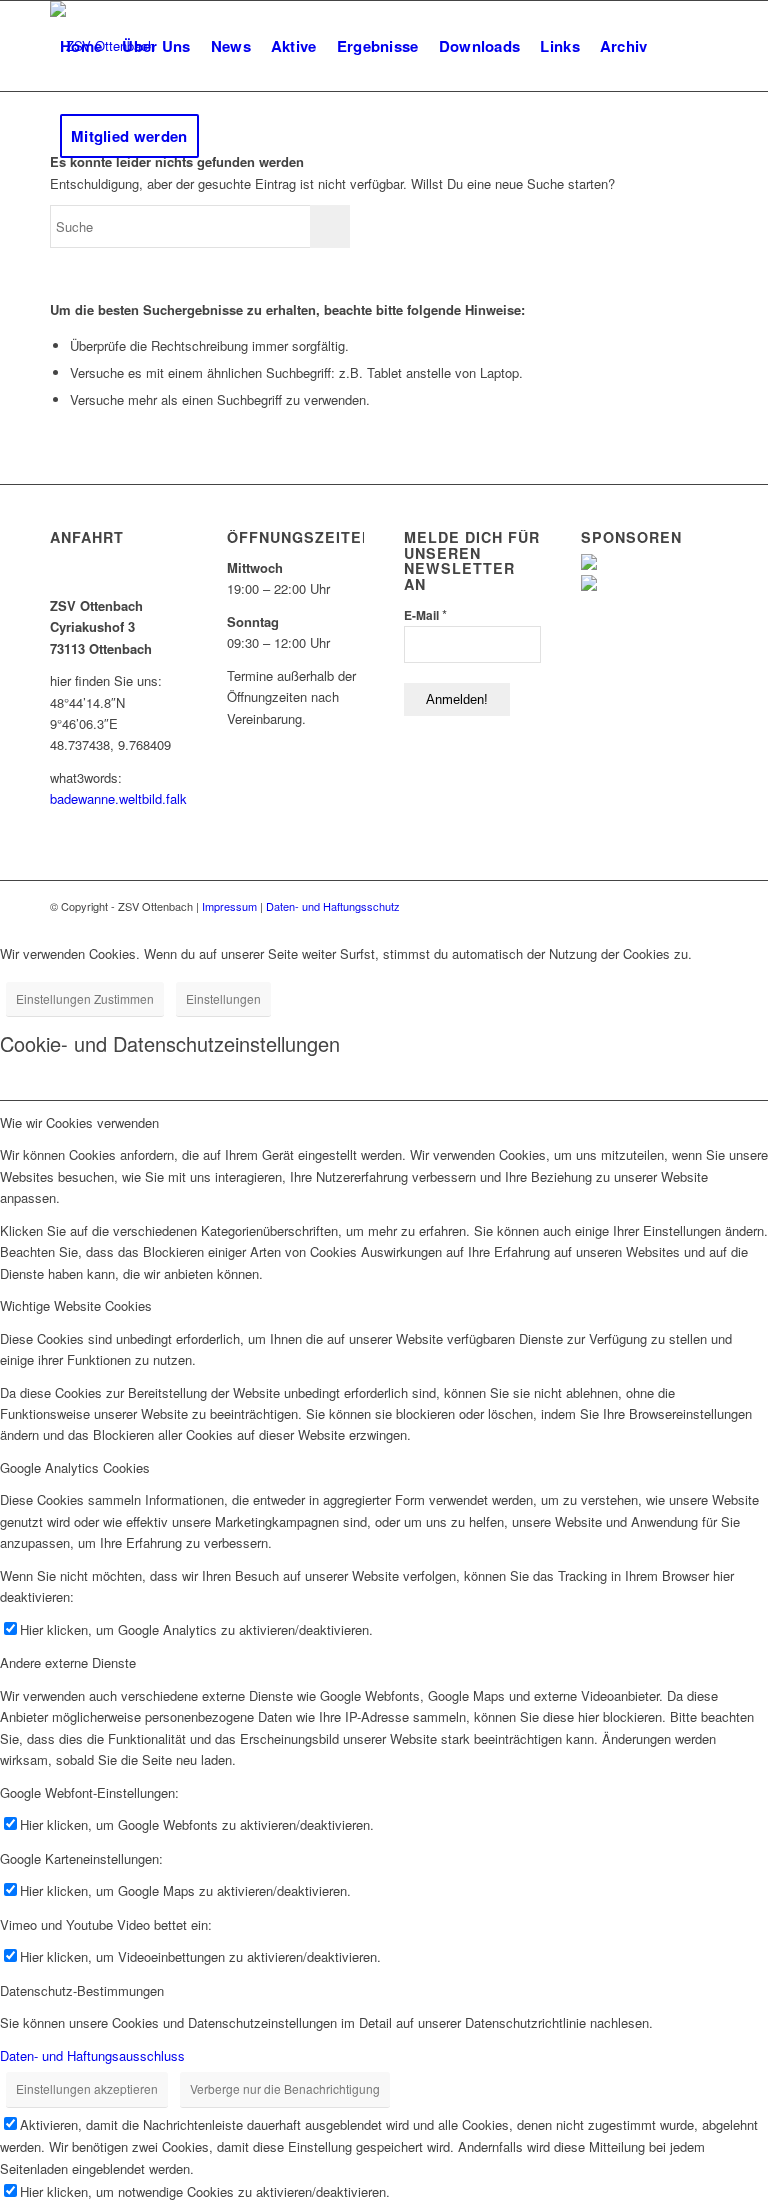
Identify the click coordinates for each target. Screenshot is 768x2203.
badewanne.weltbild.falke (122, 798)
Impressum (229, 906)
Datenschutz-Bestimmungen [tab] (82, 1990)
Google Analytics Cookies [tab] (75, 1467)
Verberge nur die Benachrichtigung (285, 2088)
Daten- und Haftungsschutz (333, 906)
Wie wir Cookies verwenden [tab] (79, 1122)
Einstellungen (223, 998)
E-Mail (425, 614)
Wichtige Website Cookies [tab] (76, 1305)
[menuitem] (81, 46)
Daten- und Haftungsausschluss (92, 2055)
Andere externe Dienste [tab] (68, 1662)
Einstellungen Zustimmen (85, 998)
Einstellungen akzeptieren (87, 2088)
